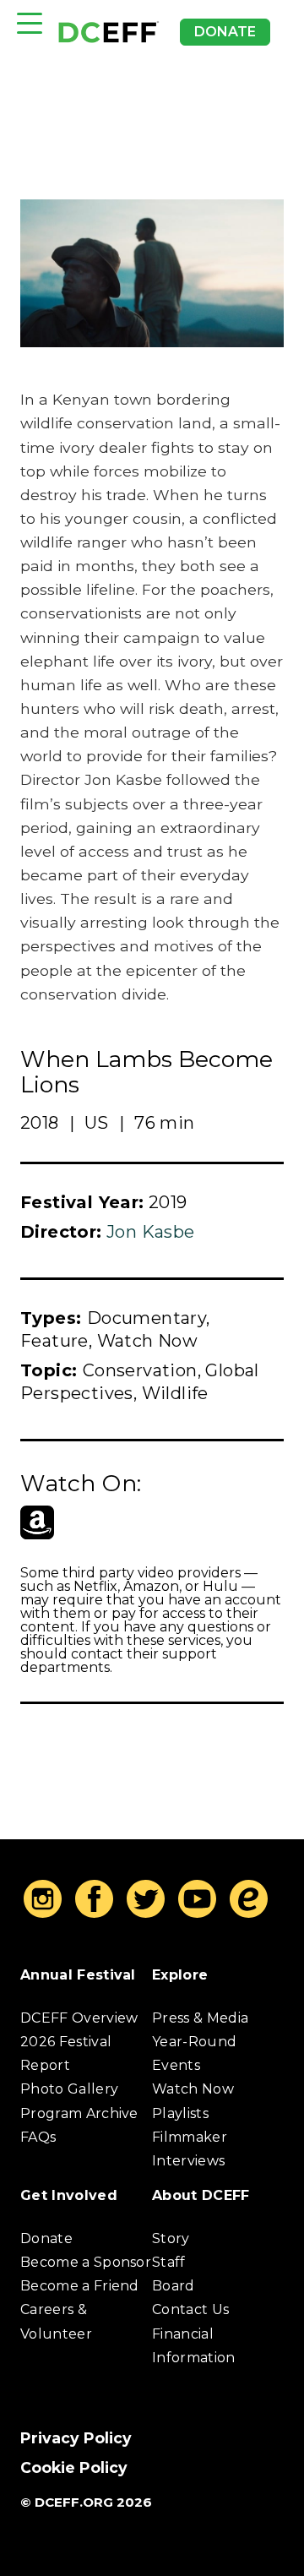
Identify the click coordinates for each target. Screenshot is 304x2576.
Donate (225, 32)
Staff (169, 2262)
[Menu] (30, 23)
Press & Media (200, 2018)
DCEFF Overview (79, 2018)
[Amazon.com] (37, 1522)
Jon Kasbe (151, 1232)
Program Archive (79, 2113)
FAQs (38, 2137)
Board (174, 2286)
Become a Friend (80, 2286)
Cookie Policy (74, 2467)
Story (171, 2238)
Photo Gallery (69, 2089)
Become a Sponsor (86, 2262)
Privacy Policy (76, 2438)
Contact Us (190, 2309)
